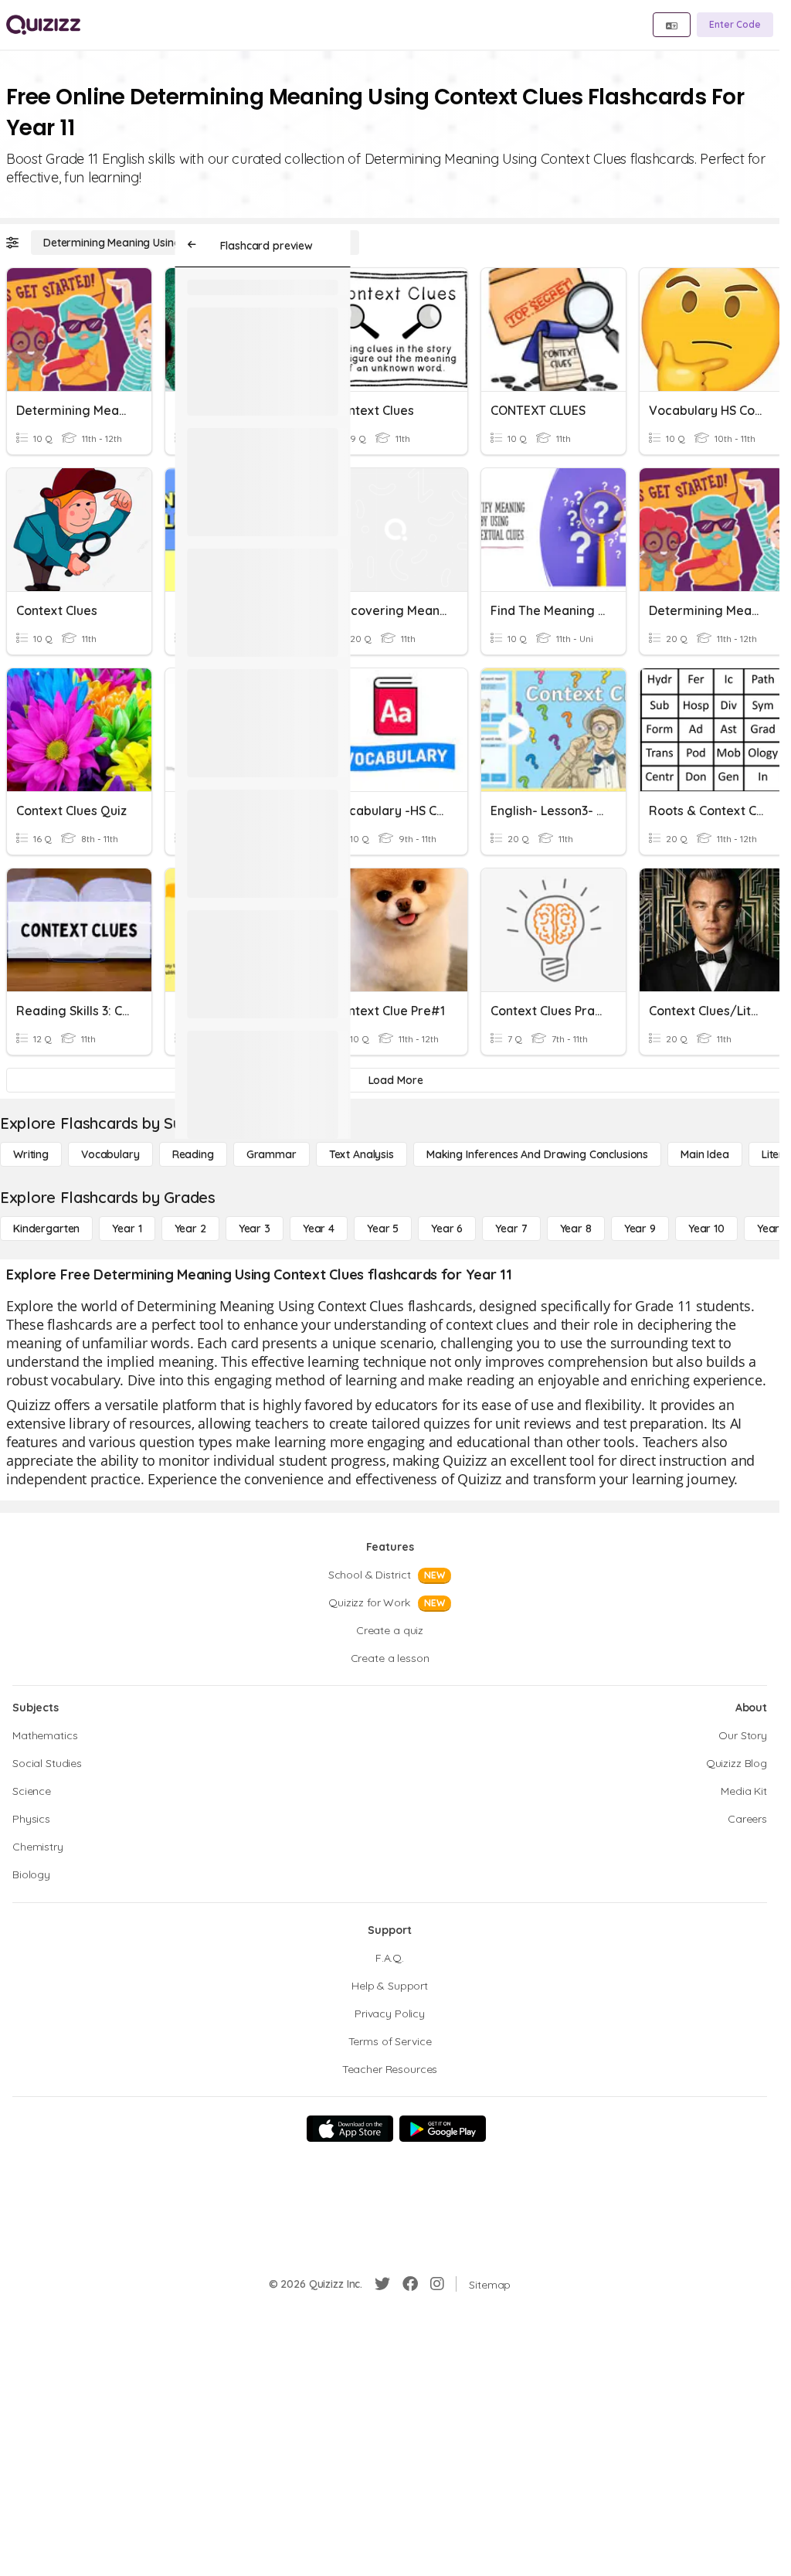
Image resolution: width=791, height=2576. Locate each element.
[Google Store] (443, 2129)
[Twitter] (382, 2284)
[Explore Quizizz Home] (43, 25)
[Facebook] (410, 2284)
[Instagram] (437, 2284)
